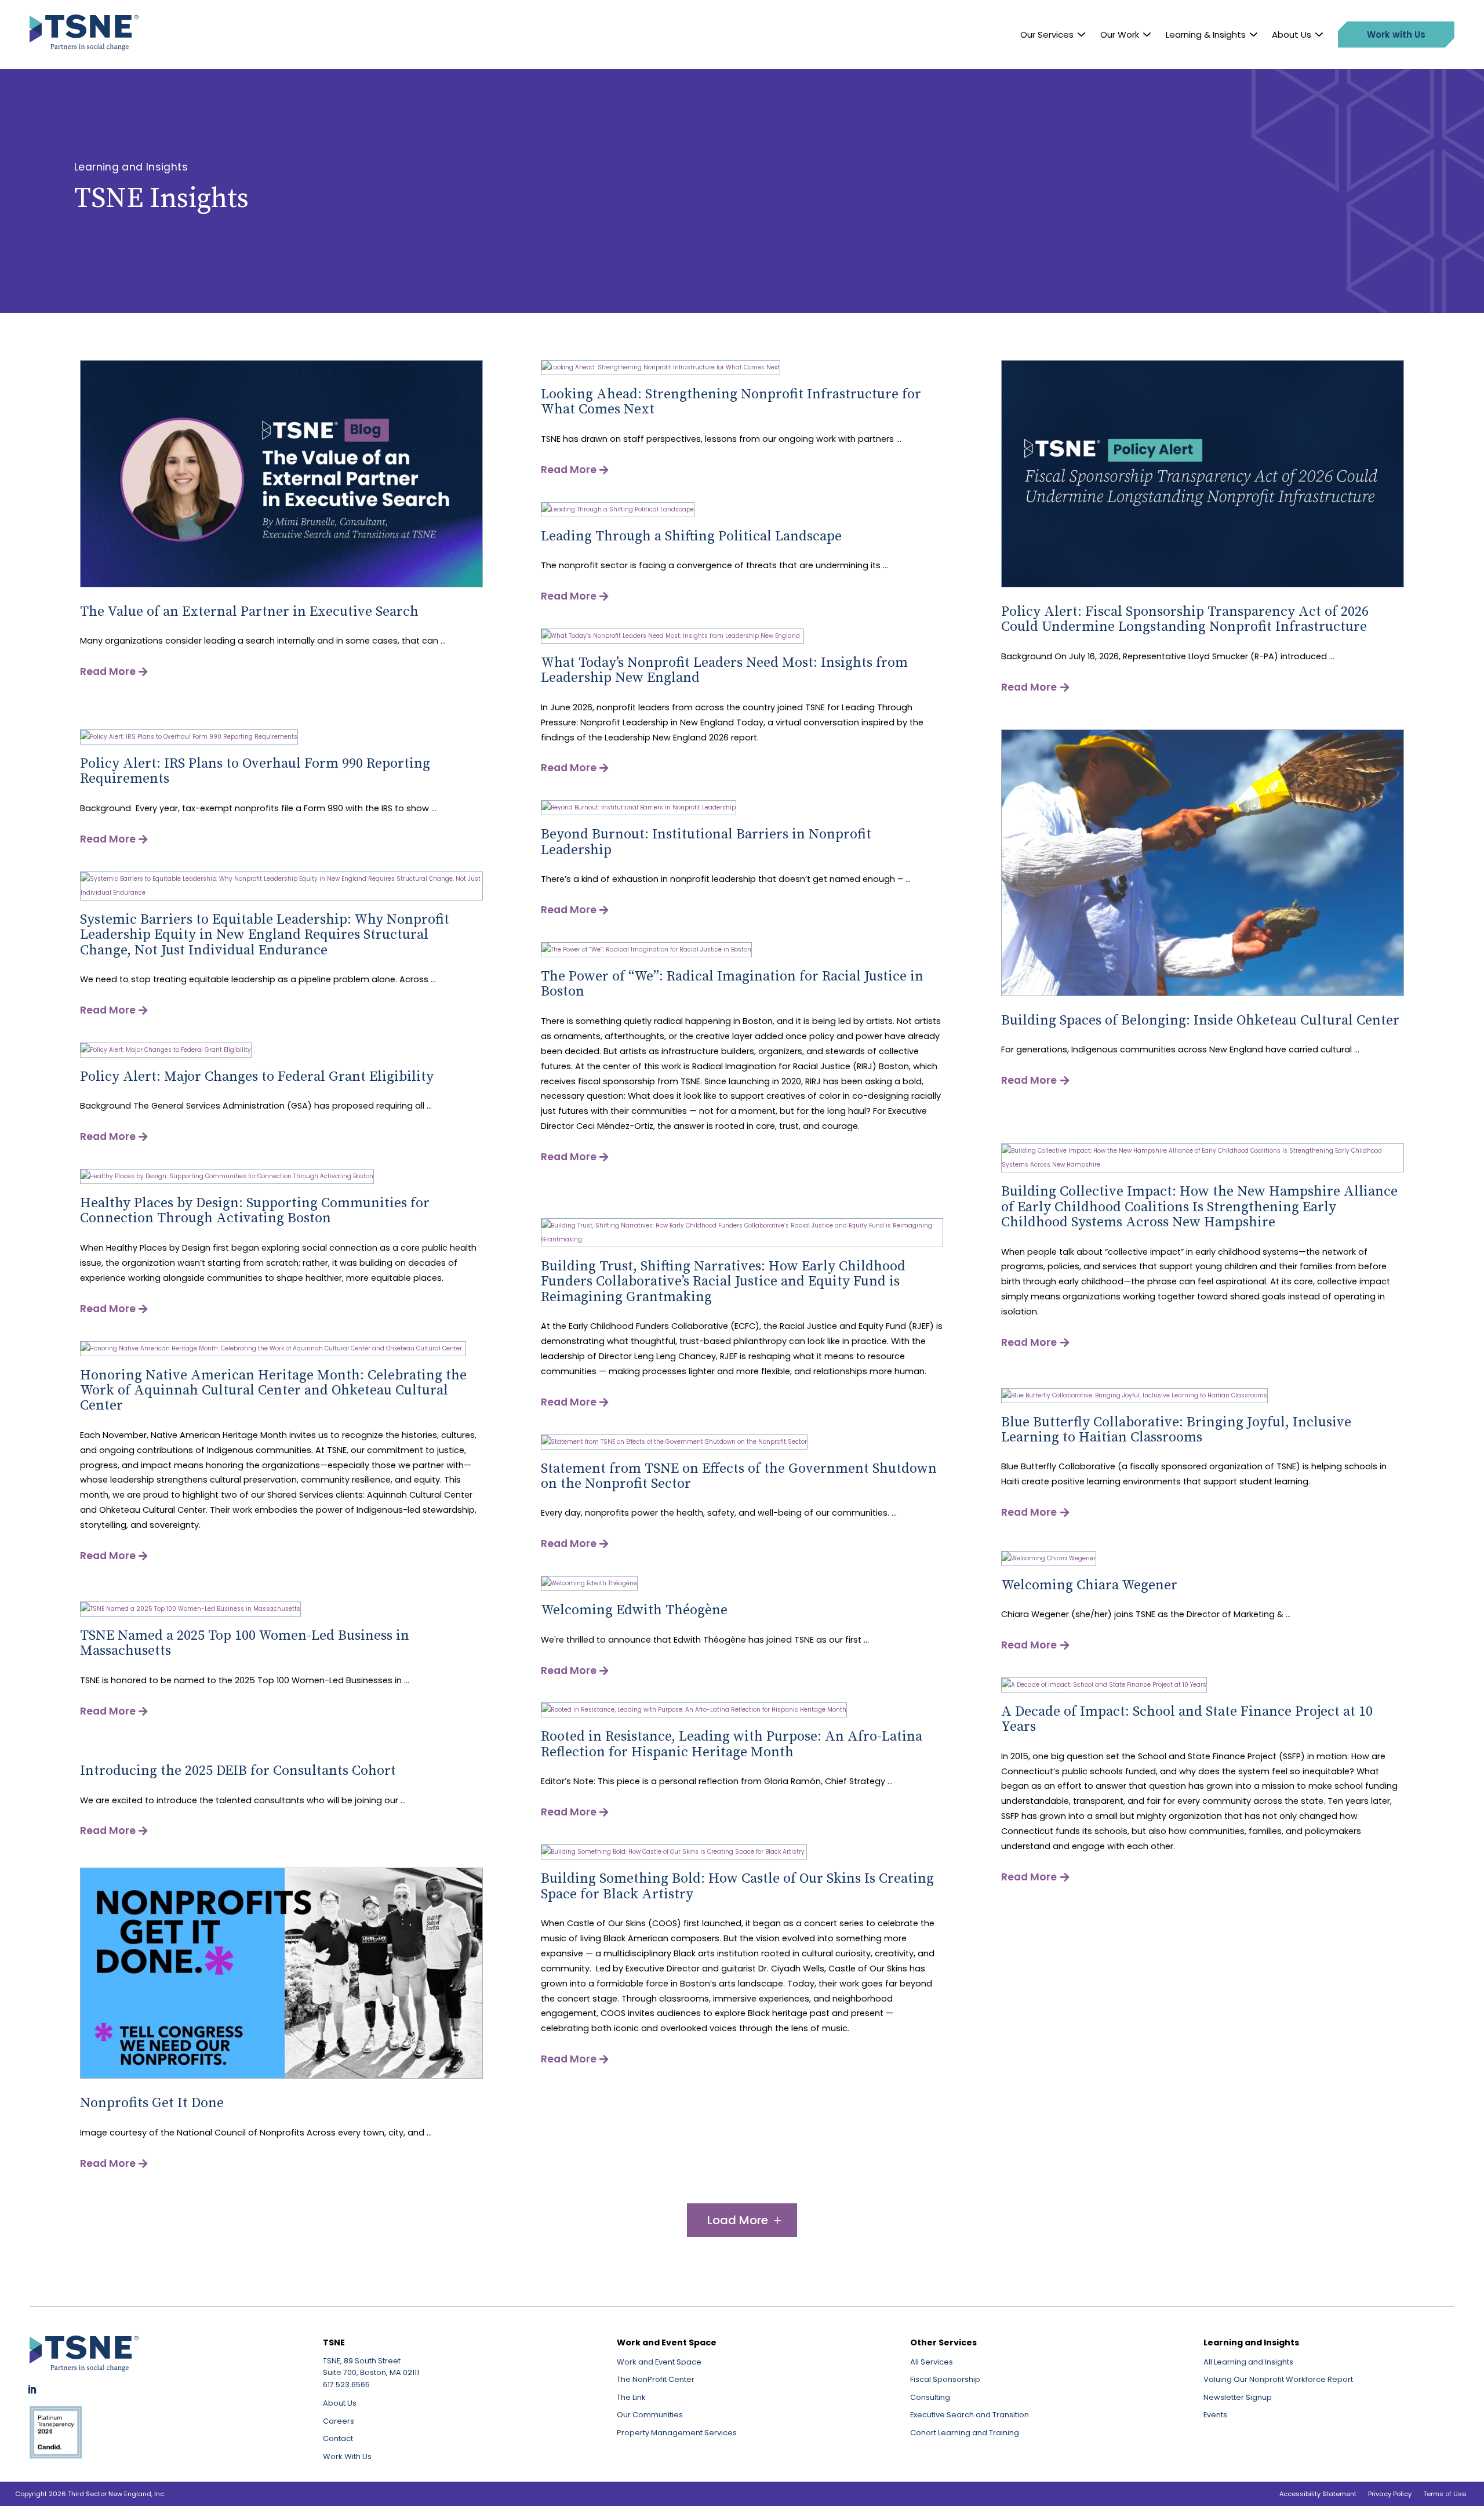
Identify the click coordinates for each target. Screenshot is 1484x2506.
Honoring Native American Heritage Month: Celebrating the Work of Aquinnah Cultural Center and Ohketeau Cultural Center (273, 1391)
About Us (1292, 34)
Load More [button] (738, 2220)
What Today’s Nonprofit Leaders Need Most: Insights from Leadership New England (724, 670)
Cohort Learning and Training (965, 2433)
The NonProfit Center (656, 2379)
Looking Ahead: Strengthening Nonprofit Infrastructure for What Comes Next (731, 402)
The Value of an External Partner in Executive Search (249, 612)
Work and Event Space (659, 2362)
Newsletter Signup (1238, 2397)
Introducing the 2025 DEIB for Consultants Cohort (238, 1771)
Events (1215, 2415)
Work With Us (347, 2456)
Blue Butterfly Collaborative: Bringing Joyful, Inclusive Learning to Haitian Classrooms (1176, 1430)
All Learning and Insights (1248, 2362)
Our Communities (650, 2415)
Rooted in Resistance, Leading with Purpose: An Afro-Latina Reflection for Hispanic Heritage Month (732, 1744)
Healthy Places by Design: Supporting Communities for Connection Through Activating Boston (255, 1211)
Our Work (1120, 34)
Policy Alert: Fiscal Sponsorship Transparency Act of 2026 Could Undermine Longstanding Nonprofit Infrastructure (1185, 619)
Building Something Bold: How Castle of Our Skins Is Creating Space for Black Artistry (737, 1886)
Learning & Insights (1206, 34)
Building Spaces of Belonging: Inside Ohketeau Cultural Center (1200, 1020)
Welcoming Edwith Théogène (634, 1610)
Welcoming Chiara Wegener (1089, 1585)
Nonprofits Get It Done (152, 2103)
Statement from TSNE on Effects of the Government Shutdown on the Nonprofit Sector (739, 1476)
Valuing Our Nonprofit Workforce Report (1278, 2379)
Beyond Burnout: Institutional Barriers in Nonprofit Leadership (706, 842)
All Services (932, 2362)
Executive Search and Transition (970, 2415)
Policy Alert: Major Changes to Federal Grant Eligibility (257, 1077)
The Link (631, 2397)
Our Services (1047, 34)
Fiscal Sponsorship (945, 2379)
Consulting (930, 2397)
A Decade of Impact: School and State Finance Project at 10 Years (1187, 1719)
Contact (338, 2438)
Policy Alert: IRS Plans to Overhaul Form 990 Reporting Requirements (255, 771)
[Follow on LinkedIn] (32, 2389)
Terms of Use (1445, 2494)
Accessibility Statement (1318, 2494)
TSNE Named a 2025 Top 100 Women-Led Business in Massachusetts (245, 1643)
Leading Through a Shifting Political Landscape (691, 536)
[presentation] (281, 585)
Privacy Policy (1390, 2494)
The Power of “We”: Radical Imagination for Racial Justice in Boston (732, 984)
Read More (108, 671)
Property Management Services (677, 2433)
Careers (339, 2421)
